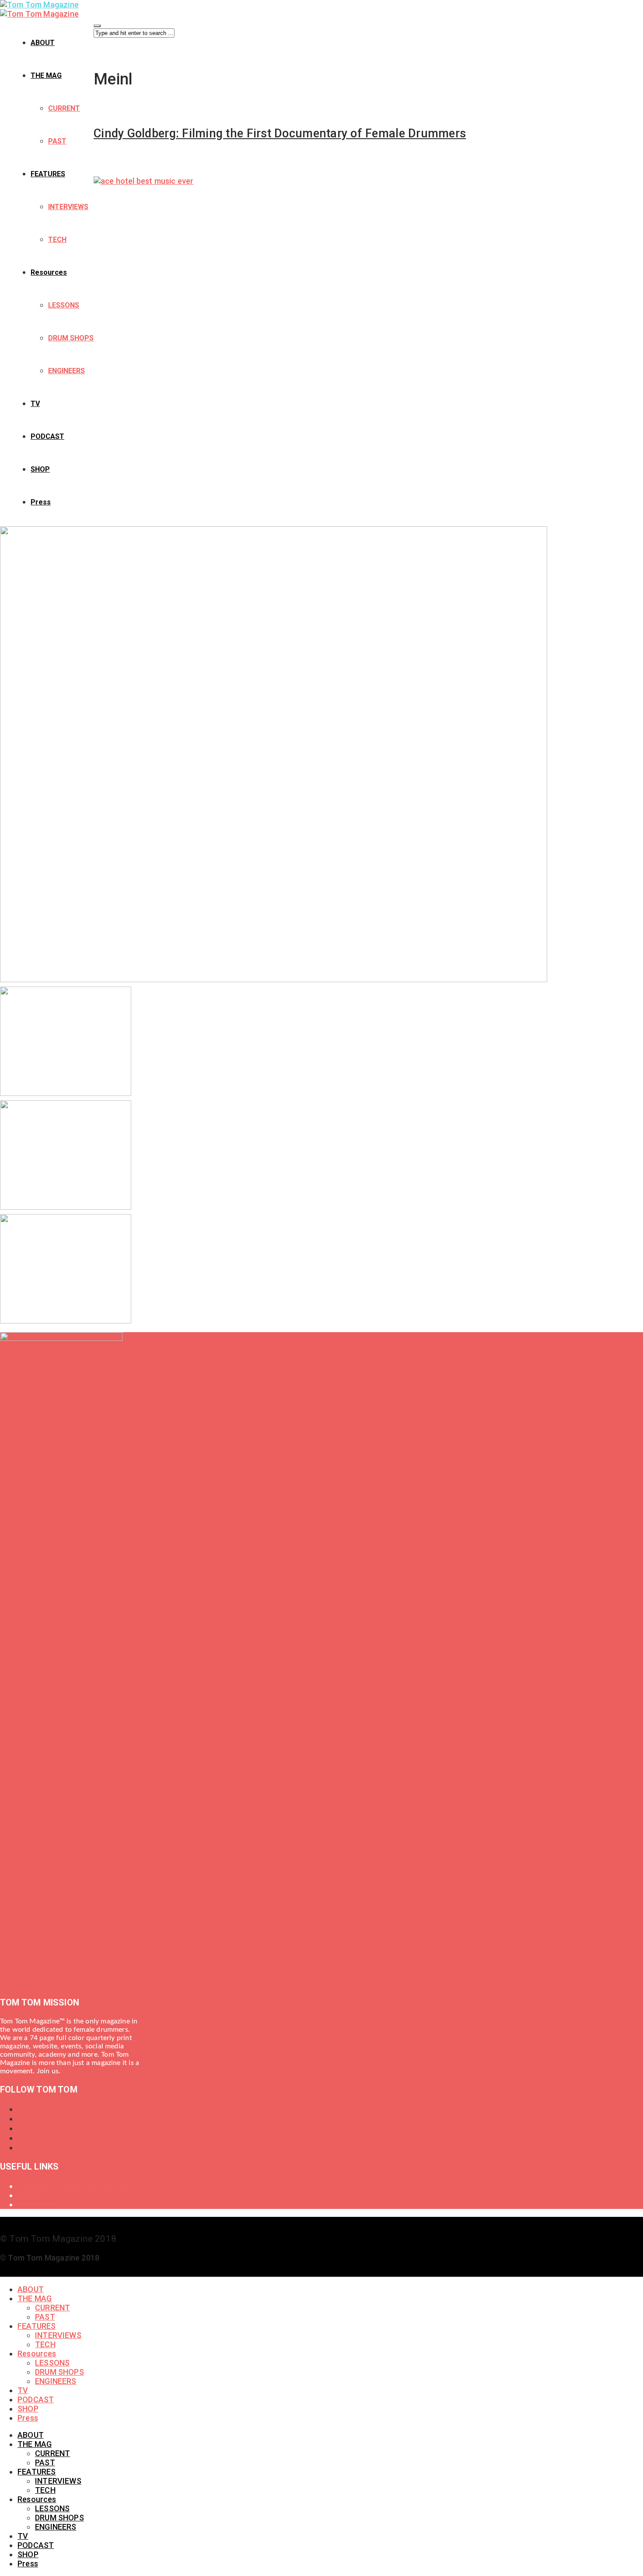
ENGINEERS (66, 371)
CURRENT (64, 108)
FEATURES (48, 174)
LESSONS (64, 305)
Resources (49, 272)
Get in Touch (40, 2204)
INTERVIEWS (68, 207)
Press (41, 502)
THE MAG (46, 75)
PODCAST (47, 436)
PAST (57, 141)
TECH (57, 240)
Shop (27, 2195)
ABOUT (43, 43)
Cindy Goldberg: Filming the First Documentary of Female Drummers (280, 133)
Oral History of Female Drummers (78, 2186)
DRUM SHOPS (71, 338)
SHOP (40, 469)
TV (35, 404)
